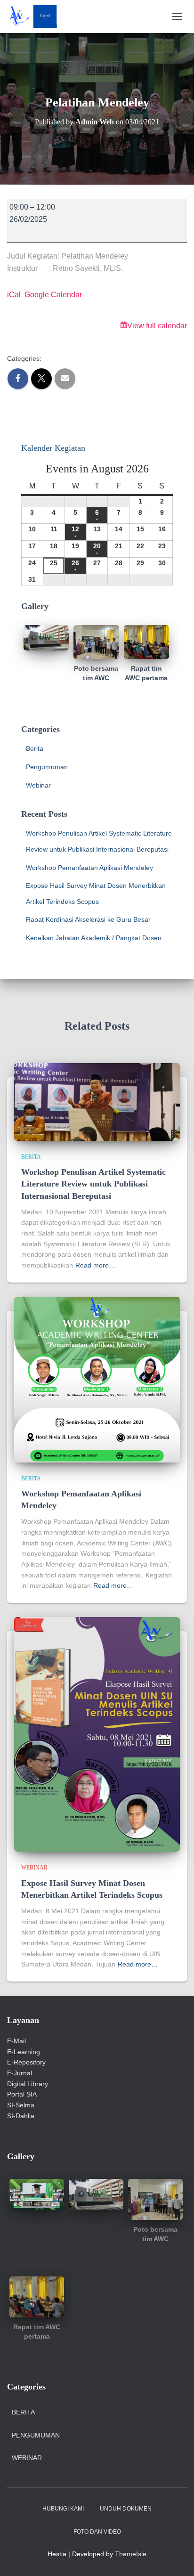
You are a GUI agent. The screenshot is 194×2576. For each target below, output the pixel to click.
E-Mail (16, 2041)
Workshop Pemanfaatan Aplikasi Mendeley (89, 868)
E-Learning (24, 2052)
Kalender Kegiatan (53, 448)
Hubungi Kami (63, 2509)
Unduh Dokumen (126, 2509)
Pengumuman (47, 767)
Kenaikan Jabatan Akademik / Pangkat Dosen (94, 938)
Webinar (38, 785)
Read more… (95, 1265)
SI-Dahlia (21, 2116)
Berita (35, 748)
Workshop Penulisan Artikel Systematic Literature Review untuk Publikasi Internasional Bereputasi (93, 1184)
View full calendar (157, 326)
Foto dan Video (97, 2532)
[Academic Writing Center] (36, 16)
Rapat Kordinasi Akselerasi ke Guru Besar (88, 919)
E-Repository (26, 2062)
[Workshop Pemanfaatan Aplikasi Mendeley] (97, 1379)
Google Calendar (53, 295)
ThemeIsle (131, 2554)
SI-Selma (21, 2105)
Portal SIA (22, 2094)
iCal (14, 295)
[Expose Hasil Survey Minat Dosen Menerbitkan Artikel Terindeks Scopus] (97, 1734)
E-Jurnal (20, 2073)
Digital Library (28, 2084)
